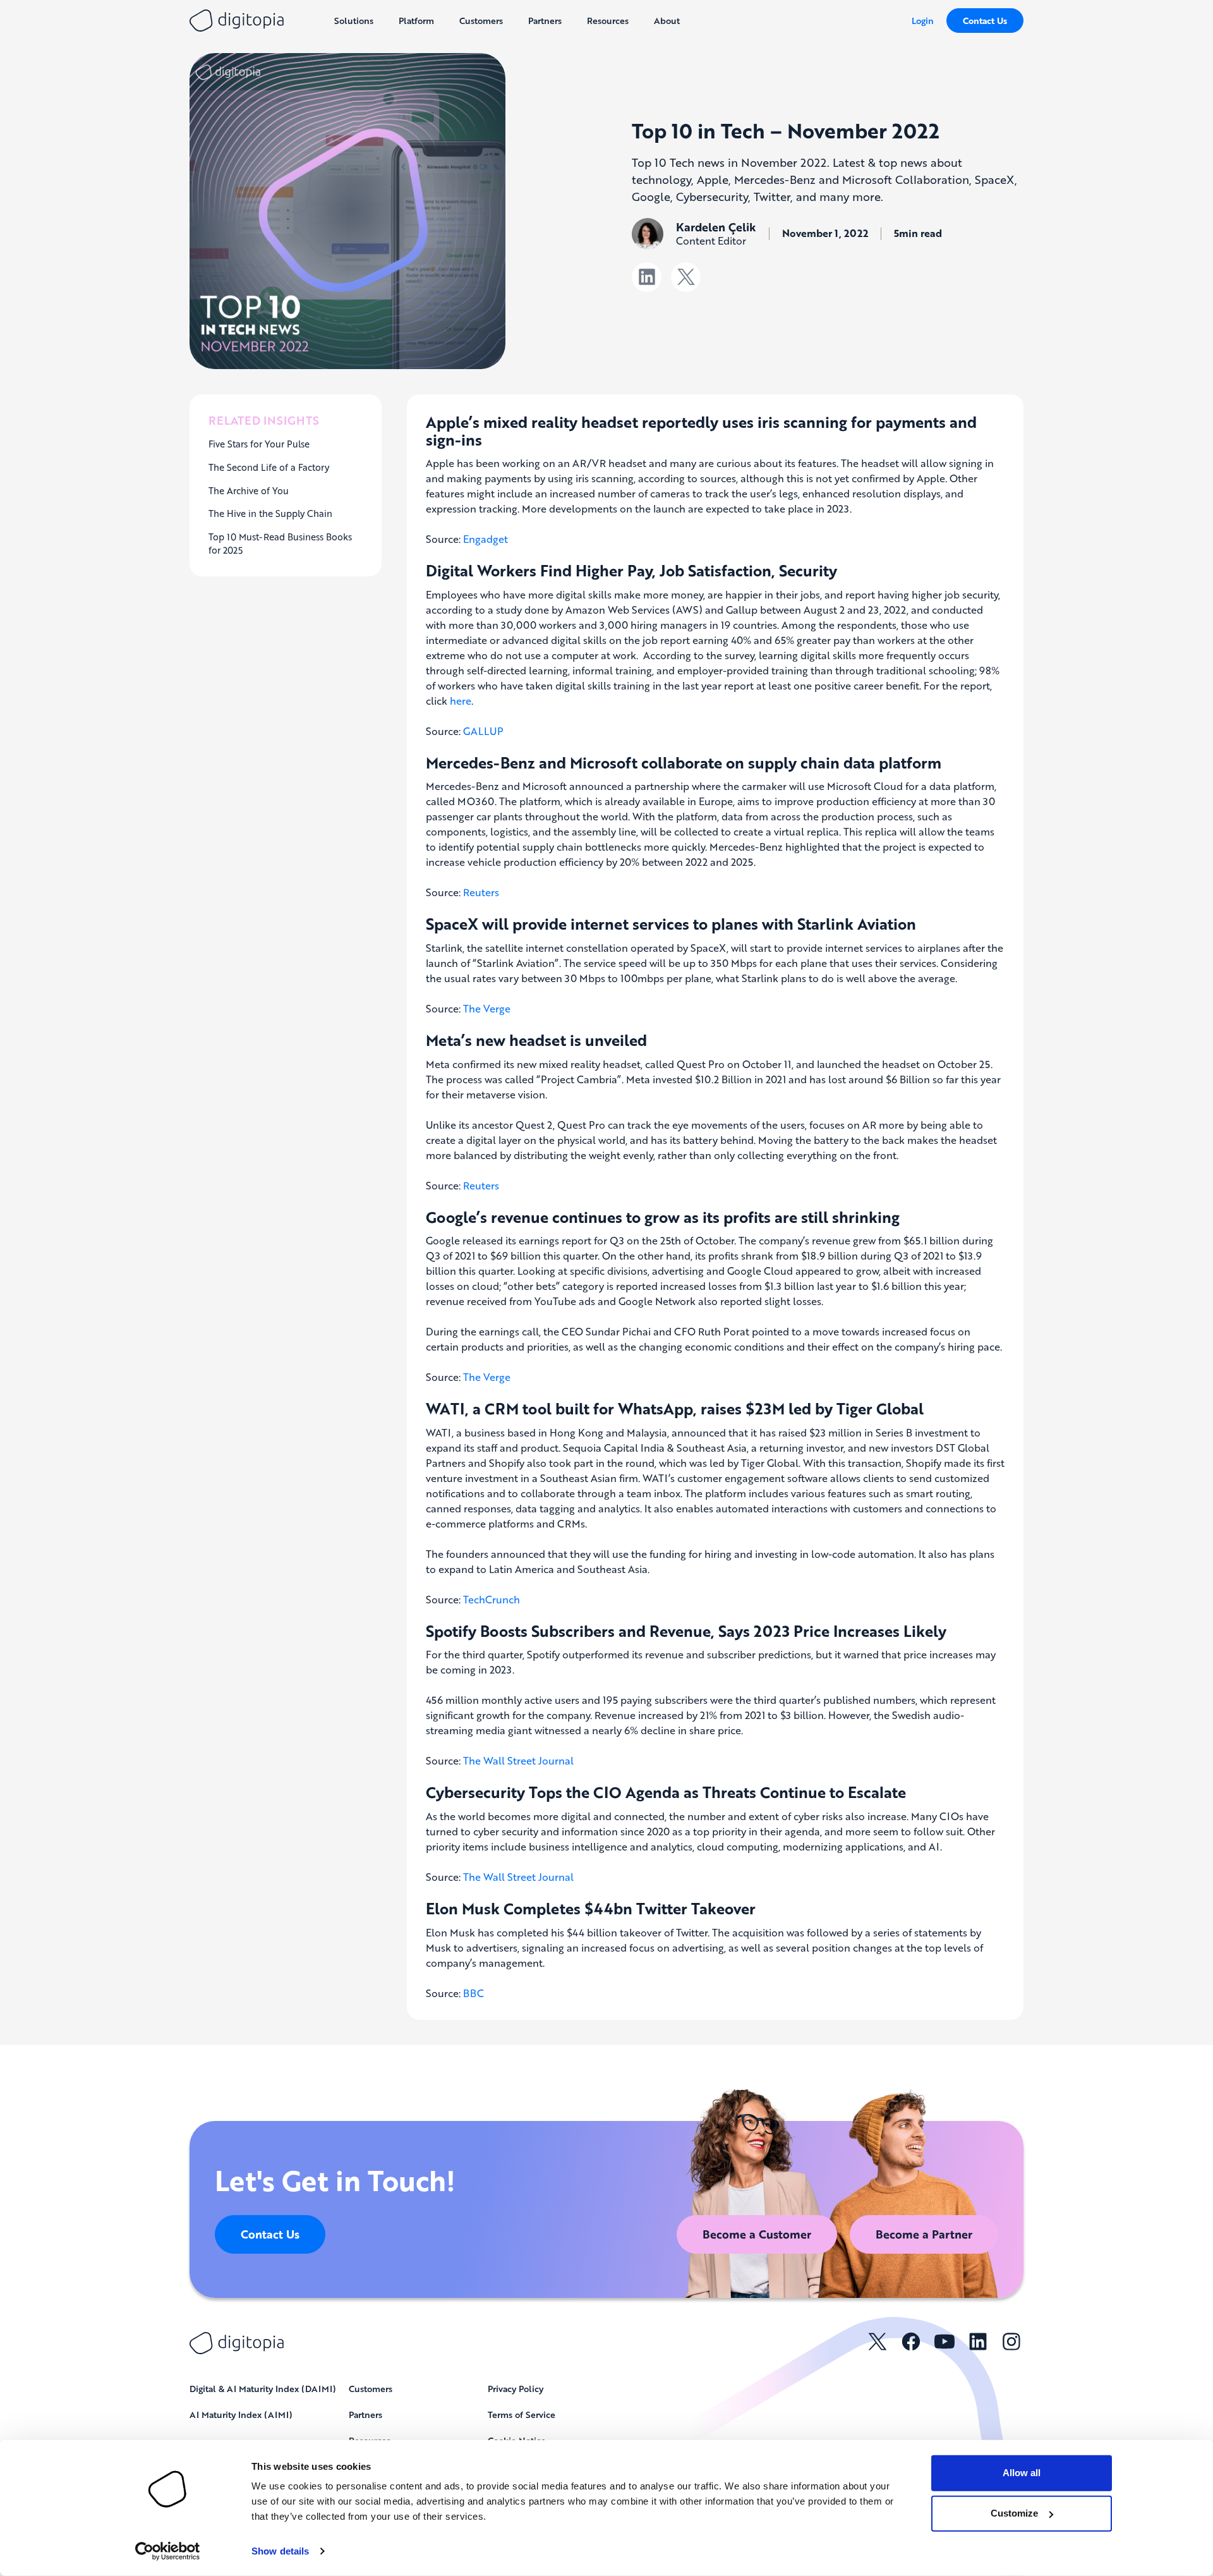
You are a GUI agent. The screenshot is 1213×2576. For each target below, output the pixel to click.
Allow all (1022, 2473)
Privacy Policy (516, 2388)
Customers (371, 2388)
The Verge (487, 1008)
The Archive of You (249, 490)
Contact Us (985, 21)
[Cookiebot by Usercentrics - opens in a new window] (168, 2551)
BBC (474, 1993)
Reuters (481, 892)
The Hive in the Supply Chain (270, 513)
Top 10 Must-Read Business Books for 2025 (280, 544)
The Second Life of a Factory (269, 467)
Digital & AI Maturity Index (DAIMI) (263, 2388)
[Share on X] (686, 277)
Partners (365, 2414)
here (461, 701)
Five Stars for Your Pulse (259, 444)
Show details (280, 2551)
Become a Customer (757, 2234)
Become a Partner (924, 2234)
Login (923, 20)
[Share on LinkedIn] (647, 277)
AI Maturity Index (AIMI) (241, 2414)
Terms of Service (522, 2414)
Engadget (486, 539)
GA (471, 731)
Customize (1014, 2513)
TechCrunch (492, 1599)
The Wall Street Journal (518, 1760)
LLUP (491, 731)
